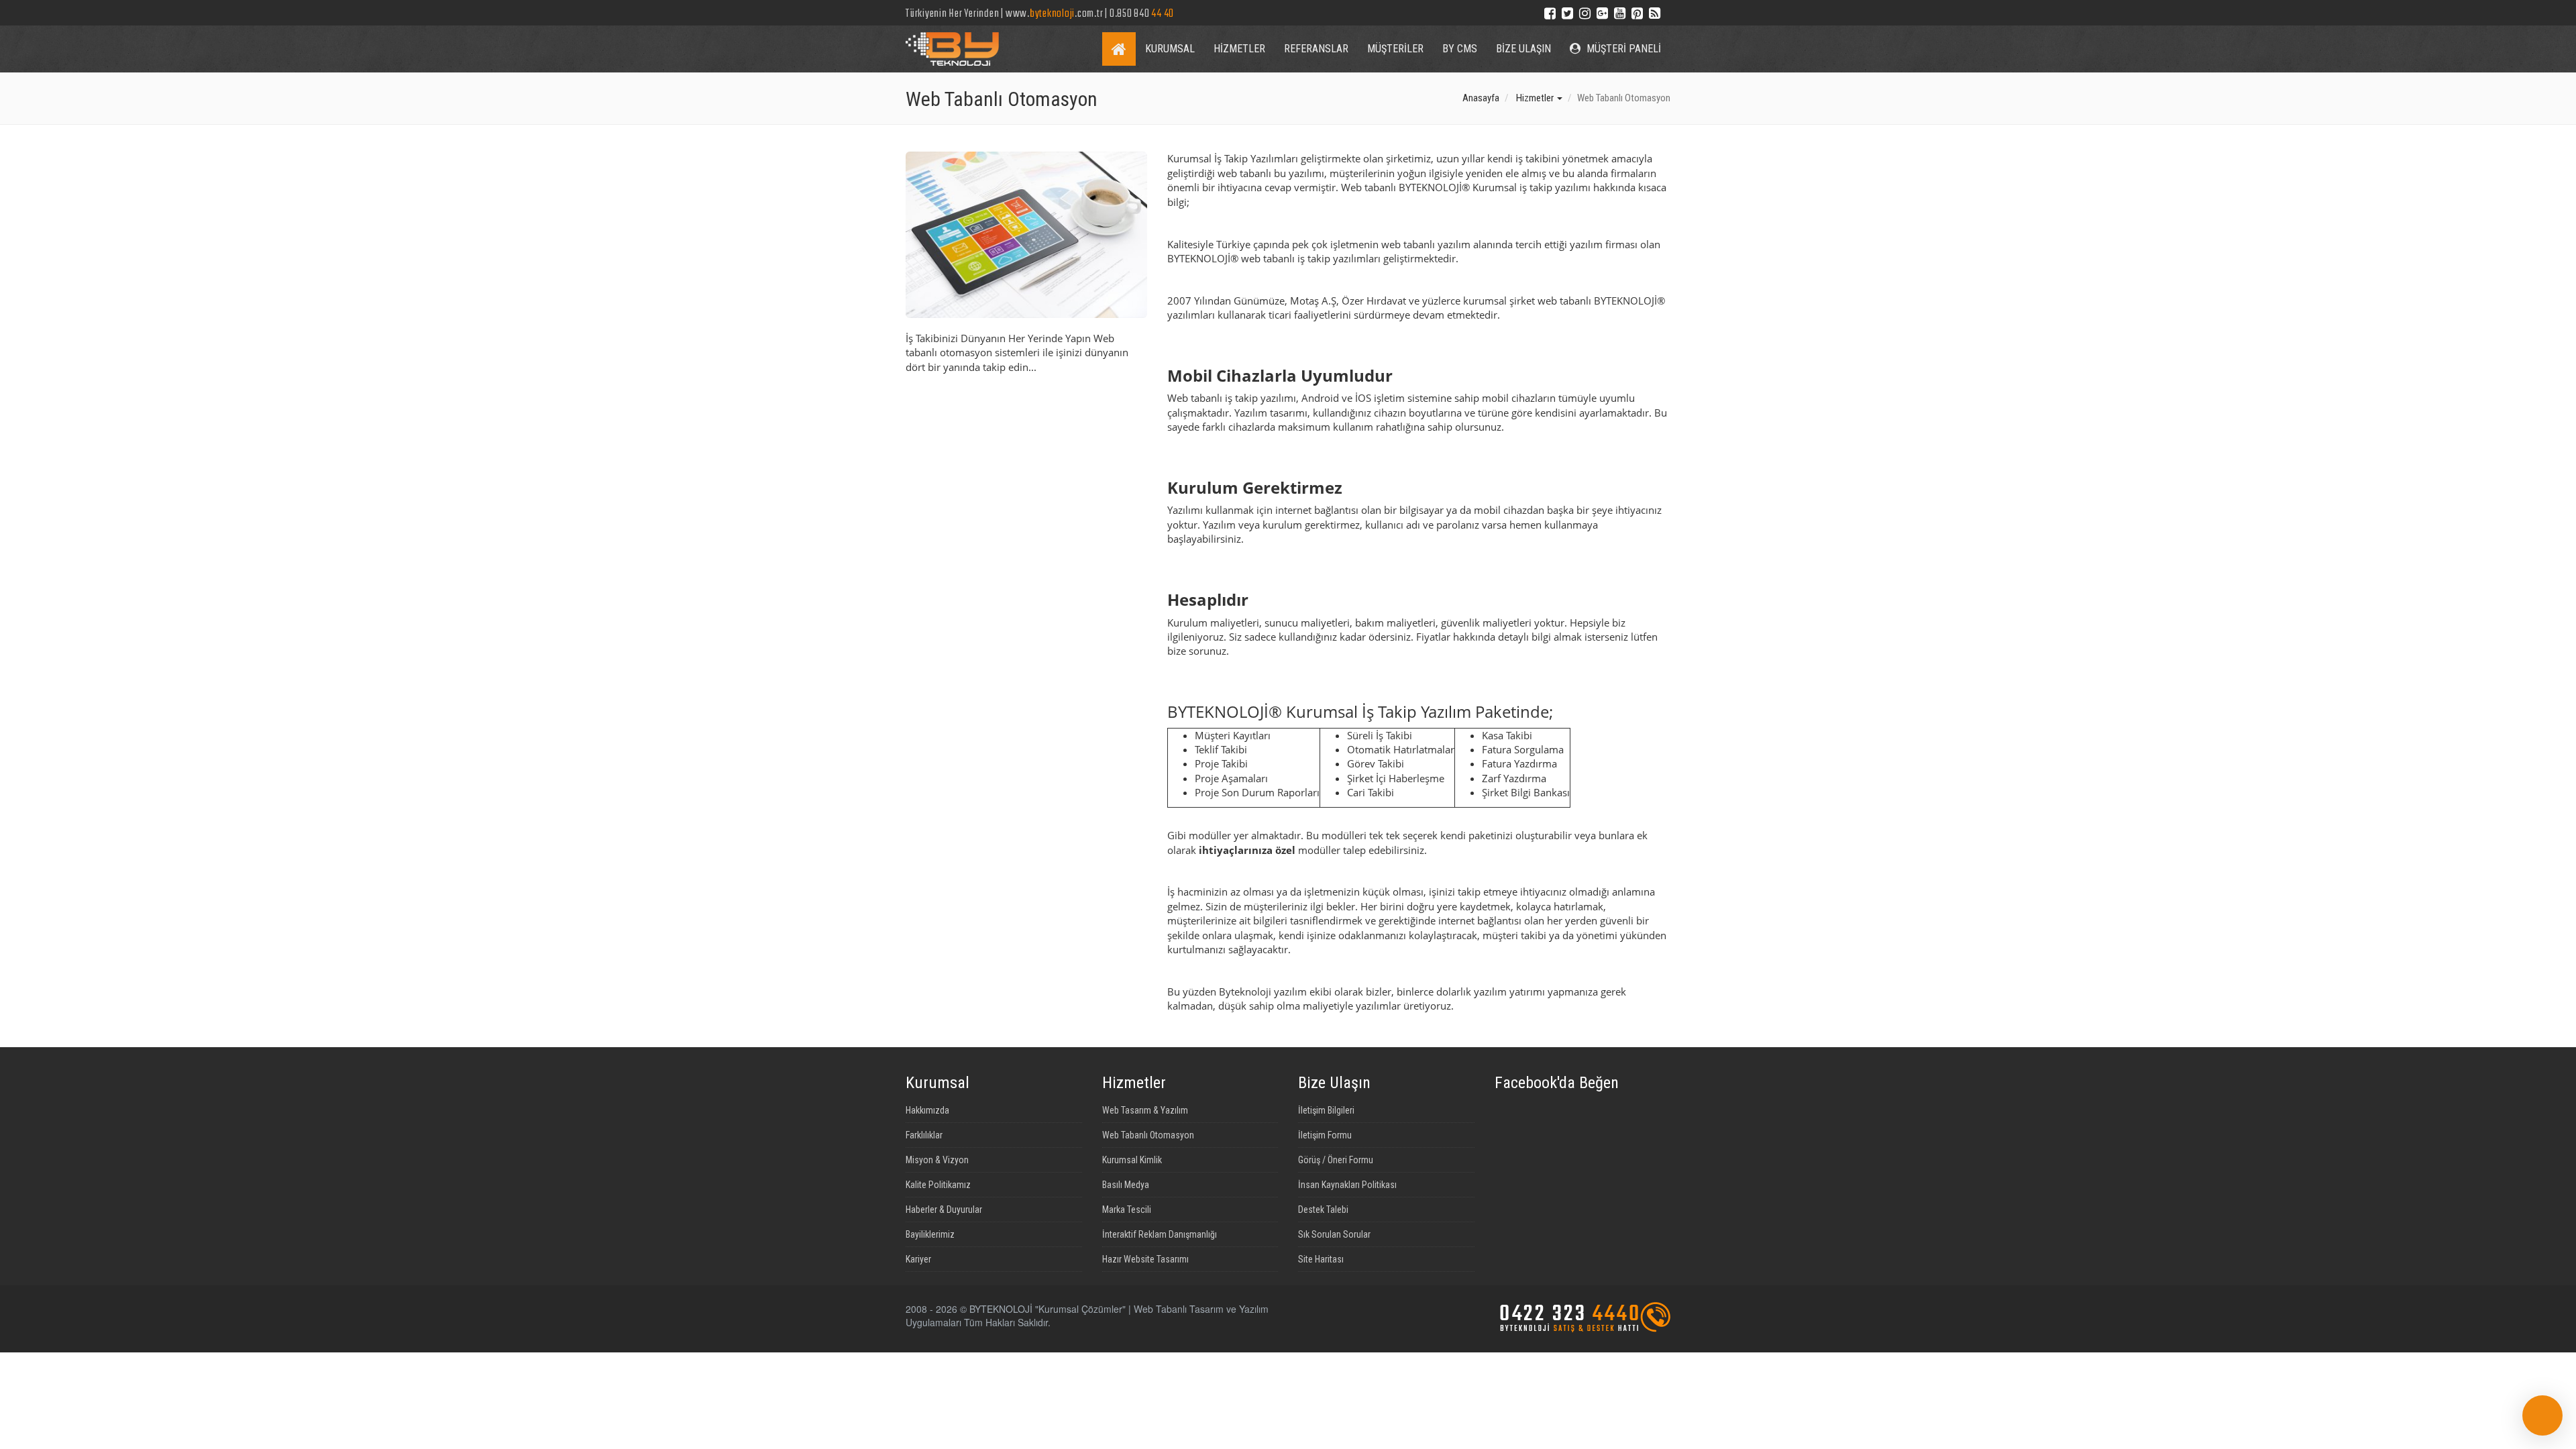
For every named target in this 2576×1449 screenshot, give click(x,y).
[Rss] (1655, 12)
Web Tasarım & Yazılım (1145, 1110)
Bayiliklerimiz (930, 1234)
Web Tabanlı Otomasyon (1148, 1135)
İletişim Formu (1325, 1135)
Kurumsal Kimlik (1132, 1160)
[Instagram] (1585, 12)
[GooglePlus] (1602, 12)
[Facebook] (1550, 12)
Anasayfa (1481, 98)
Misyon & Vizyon (937, 1160)
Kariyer (918, 1259)
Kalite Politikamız (938, 1185)
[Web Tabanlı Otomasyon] (1026, 235)
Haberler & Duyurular (944, 1210)
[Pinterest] (1637, 12)
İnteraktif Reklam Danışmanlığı (1160, 1234)
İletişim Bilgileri (1326, 1110)
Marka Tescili (1127, 1210)
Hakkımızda (927, 1110)
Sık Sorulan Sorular (1334, 1234)
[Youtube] (1620, 12)
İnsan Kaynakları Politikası (1347, 1185)
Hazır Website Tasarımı (1145, 1259)
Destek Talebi (1323, 1210)
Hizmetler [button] (1536, 98)
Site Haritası (1321, 1259)
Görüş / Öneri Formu (1336, 1160)
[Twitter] (1567, 12)
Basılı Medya (1126, 1185)
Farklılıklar (924, 1135)
